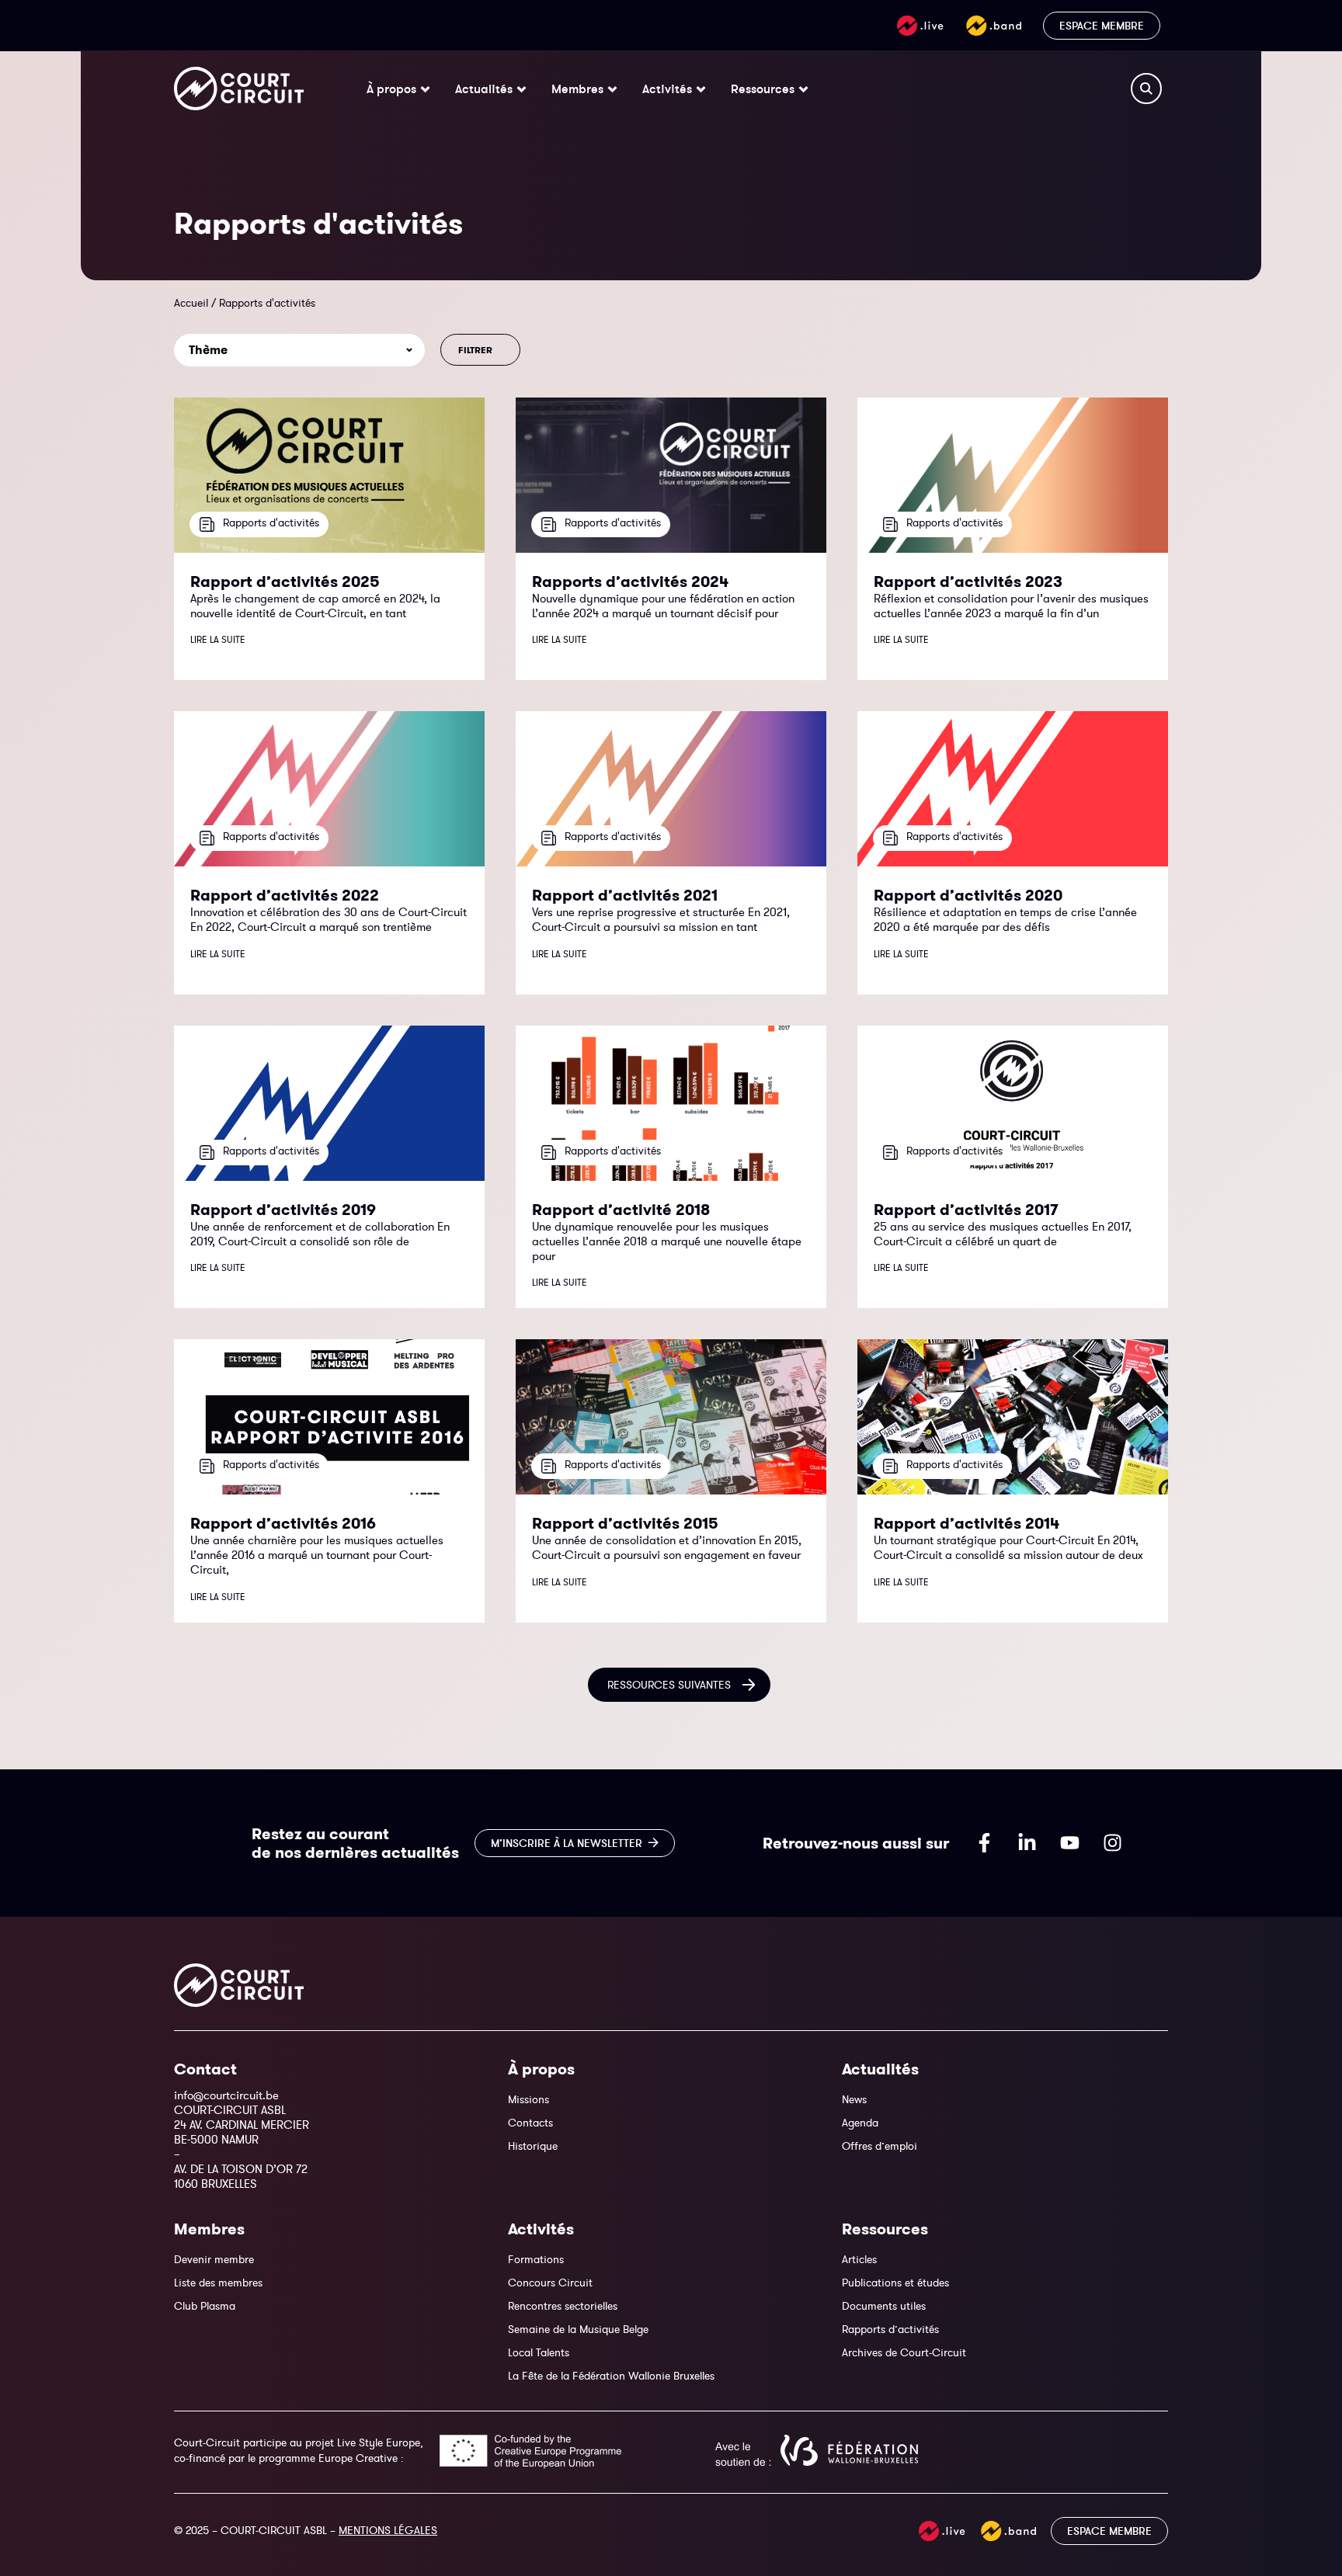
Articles (859, 2259)
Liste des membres (218, 2283)
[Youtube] (1069, 1843)
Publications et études (895, 2283)
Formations (536, 2259)
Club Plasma (205, 2306)
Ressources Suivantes (669, 1685)
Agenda (860, 2123)
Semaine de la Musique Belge (578, 2329)
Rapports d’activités (890, 2329)
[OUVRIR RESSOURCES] (803, 89)
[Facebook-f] (984, 1843)
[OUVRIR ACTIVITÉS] (701, 89)
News (854, 2099)
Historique (533, 2146)
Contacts (530, 2123)
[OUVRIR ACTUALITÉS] (522, 89)
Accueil (191, 303)
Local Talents (539, 2352)
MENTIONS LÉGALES (388, 2530)
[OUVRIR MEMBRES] (612, 89)
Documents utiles (884, 2306)
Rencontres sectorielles (563, 2306)
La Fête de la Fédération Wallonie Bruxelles (611, 2376)
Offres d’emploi (880, 2146)
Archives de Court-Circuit (904, 2352)
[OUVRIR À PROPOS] (425, 89)
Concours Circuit (550, 2283)
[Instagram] (1112, 1843)
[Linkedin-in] (1027, 1843)
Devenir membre (214, 2259)
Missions (528, 2099)
